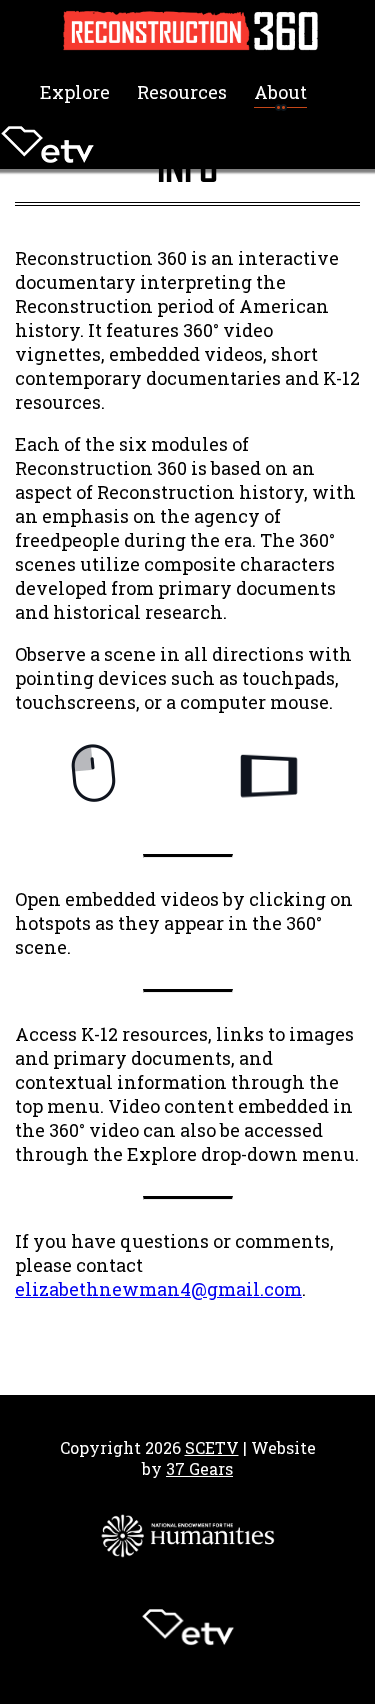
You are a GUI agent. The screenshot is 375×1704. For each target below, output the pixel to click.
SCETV (212, 1447)
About (280, 92)
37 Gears (199, 1468)
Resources (182, 92)
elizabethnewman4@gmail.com (158, 1289)
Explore (75, 92)
